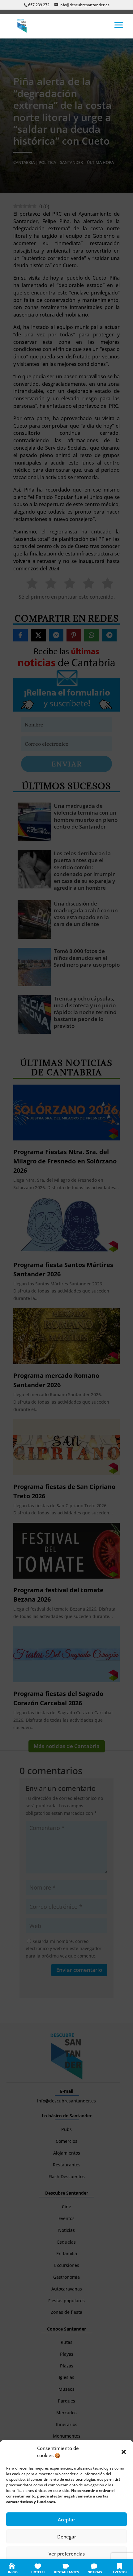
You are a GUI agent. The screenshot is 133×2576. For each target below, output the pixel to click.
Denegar (67, 2537)
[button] (124, 2452)
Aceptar (66, 2520)
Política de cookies (36, 2567)
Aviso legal (104, 2567)
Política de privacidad (73, 2567)
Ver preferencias (67, 2554)
